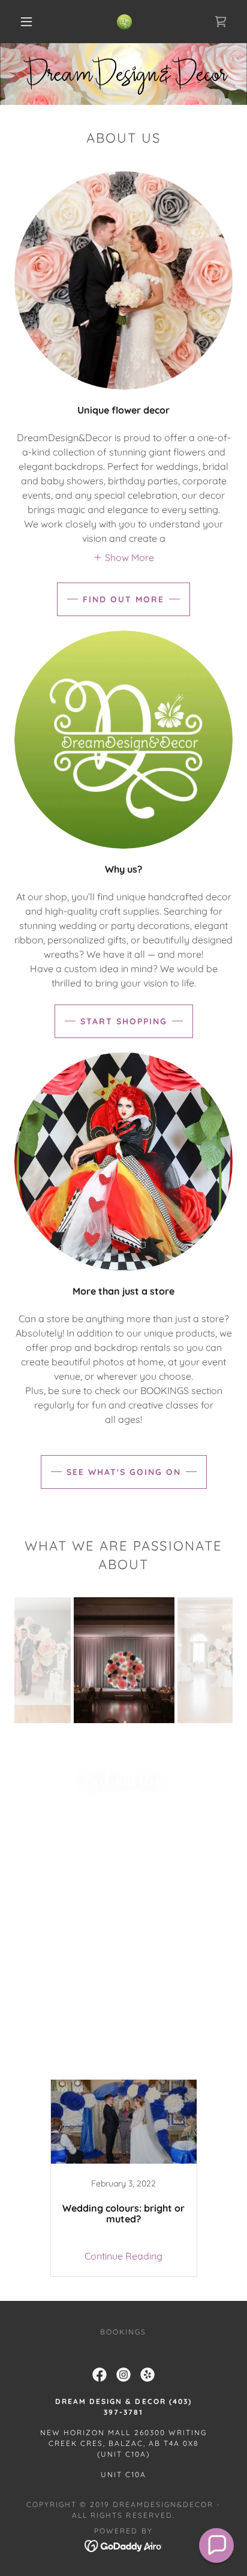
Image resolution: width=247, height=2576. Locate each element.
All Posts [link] (45, 2064)
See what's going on (124, 1472)
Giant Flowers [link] (109, 2064)
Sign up (123, 1926)
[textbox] (123, 1880)
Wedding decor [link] (187, 2064)
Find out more (123, 599)
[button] (26, 22)
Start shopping (124, 1021)
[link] (124, 22)
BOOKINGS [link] (123, 2332)
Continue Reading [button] (123, 2256)
